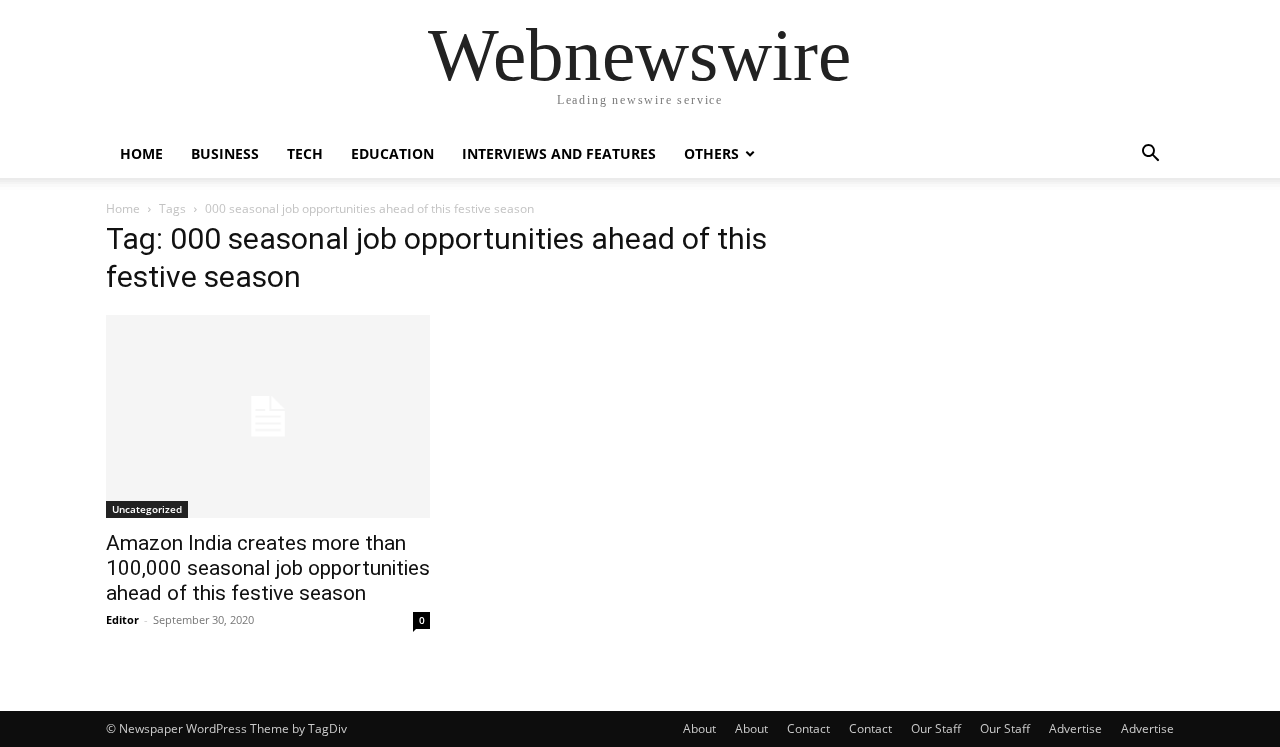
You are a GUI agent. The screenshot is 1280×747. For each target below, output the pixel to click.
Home (141, 153)
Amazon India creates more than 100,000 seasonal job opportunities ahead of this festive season (268, 568)
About (699, 728)
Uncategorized (147, 509)
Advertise (1075, 728)
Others (711, 153)
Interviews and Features (559, 153)
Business (225, 153)
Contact (808, 728)
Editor (122, 619)
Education (392, 153)
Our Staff (936, 728)
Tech (305, 153)
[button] (1150, 155)
